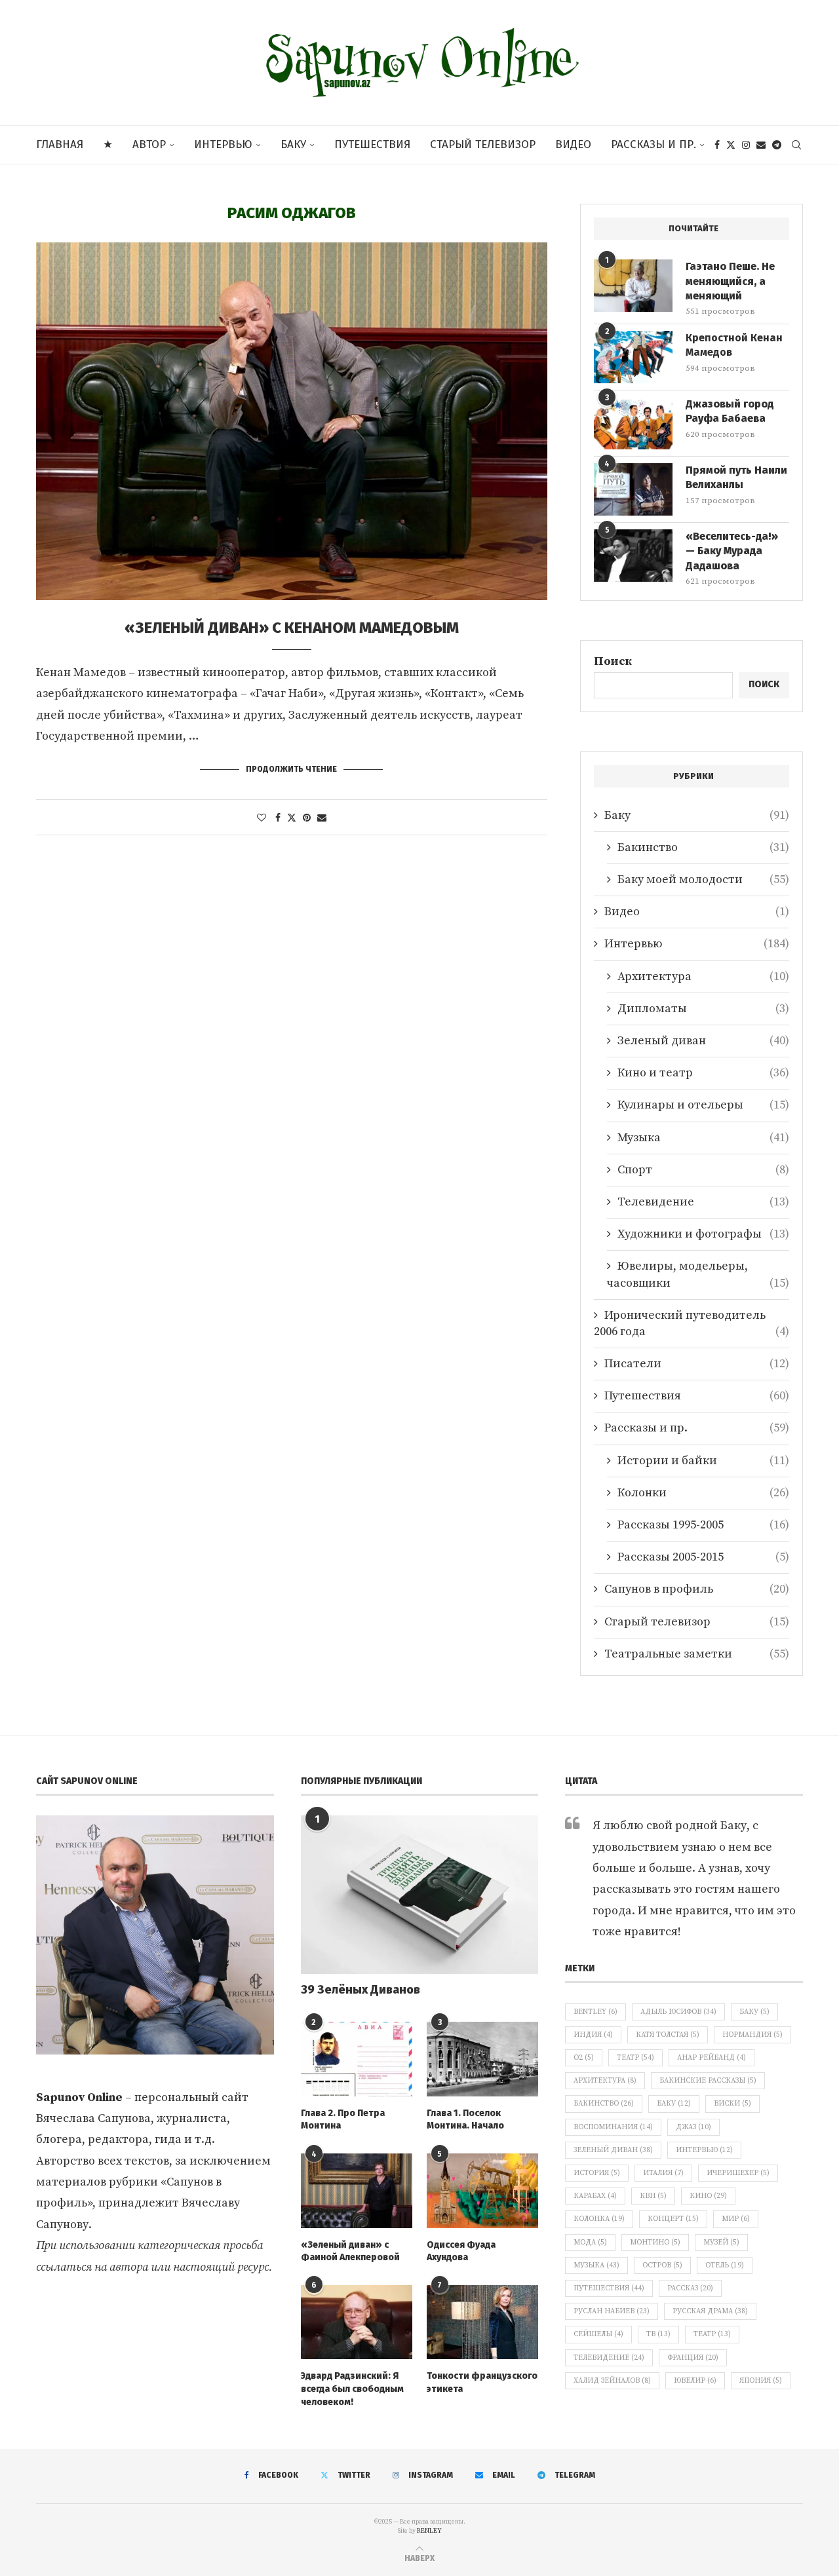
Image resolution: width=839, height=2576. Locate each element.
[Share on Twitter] (292, 818)
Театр (635, 2058)
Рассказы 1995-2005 (703, 1525)
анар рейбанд (712, 2058)
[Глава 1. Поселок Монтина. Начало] (482, 2059)
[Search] (796, 145)
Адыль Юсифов (678, 2012)
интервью (704, 2150)
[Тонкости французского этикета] (482, 2322)
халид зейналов (612, 2381)
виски (732, 2104)
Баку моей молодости (703, 880)
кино (708, 2196)
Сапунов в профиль (697, 1589)
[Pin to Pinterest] (307, 818)
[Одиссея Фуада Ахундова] (482, 2191)
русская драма (710, 2311)
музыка (596, 2265)
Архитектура (703, 976)
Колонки (703, 1493)
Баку (293, 144)
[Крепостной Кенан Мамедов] (633, 357)
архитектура (605, 2081)
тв (658, 2334)
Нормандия (752, 2035)
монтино (655, 2243)
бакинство (604, 2104)
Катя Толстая (668, 2035)
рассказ (690, 2288)
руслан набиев (612, 2311)
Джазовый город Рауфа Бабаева (730, 411)
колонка (599, 2219)
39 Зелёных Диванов (361, 1990)
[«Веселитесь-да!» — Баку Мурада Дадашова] (633, 556)
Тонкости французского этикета (482, 2382)
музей (721, 2243)
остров (662, 2265)
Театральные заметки (697, 1654)
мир (736, 2219)
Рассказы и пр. (654, 144)
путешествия (609, 2288)
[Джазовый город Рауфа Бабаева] (633, 423)
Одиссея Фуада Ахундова (461, 2251)
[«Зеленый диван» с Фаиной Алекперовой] (357, 2191)
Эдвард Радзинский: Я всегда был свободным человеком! (352, 2389)
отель (725, 2265)
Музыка (703, 1138)
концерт (673, 2219)
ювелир (695, 2381)
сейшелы (598, 2334)
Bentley (595, 2012)
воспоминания (613, 2127)
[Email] (761, 145)
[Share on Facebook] (278, 818)
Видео (573, 144)
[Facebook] (717, 145)
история (597, 2173)
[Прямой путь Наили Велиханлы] (633, 489)
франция (693, 2358)
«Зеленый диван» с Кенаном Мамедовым (292, 628)
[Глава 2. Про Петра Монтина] (357, 2059)
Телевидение (703, 1202)
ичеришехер (738, 2173)
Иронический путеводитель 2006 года (692, 1323)
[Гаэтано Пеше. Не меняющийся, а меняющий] (633, 286)
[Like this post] (262, 818)
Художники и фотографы (703, 1234)
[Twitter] (731, 145)
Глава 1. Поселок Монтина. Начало (465, 2120)
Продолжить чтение (291, 769)
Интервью (223, 144)
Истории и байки (703, 1461)
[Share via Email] (322, 818)
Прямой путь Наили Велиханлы (736, 477)
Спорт (703, 1170)
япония (761, 2381)
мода (590, 2243)
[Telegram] (777, 145)
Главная (60, 144)
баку (674, 2104)
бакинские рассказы (708, 2081)
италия (663, 2173)
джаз (693, 2127)
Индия (593, 2035)
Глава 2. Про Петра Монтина (343, 2120)
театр (712, 2334)
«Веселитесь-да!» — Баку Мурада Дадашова (732, 551)
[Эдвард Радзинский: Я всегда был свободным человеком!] (357, 2322)
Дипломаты (703, 1009)
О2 (584, 2058)
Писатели (697, 1364)
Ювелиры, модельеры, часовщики (698, 1274)
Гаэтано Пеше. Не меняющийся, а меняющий (730, 281)
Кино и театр (703, 1073)
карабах (595, 2196)
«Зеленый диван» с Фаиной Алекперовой (350, 2251)
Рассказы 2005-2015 (703, 1557)
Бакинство (703, 847)
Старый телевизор (483, 144)
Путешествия (372, 144)
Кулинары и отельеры (703, 1105)
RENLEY (429, 2531)
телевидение (609, 2358)
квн (653, 2196)
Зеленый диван (703, 1041)
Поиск (613, 661)
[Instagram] (746, 145)
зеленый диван (613, 2150)
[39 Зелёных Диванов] (420, 1895)
